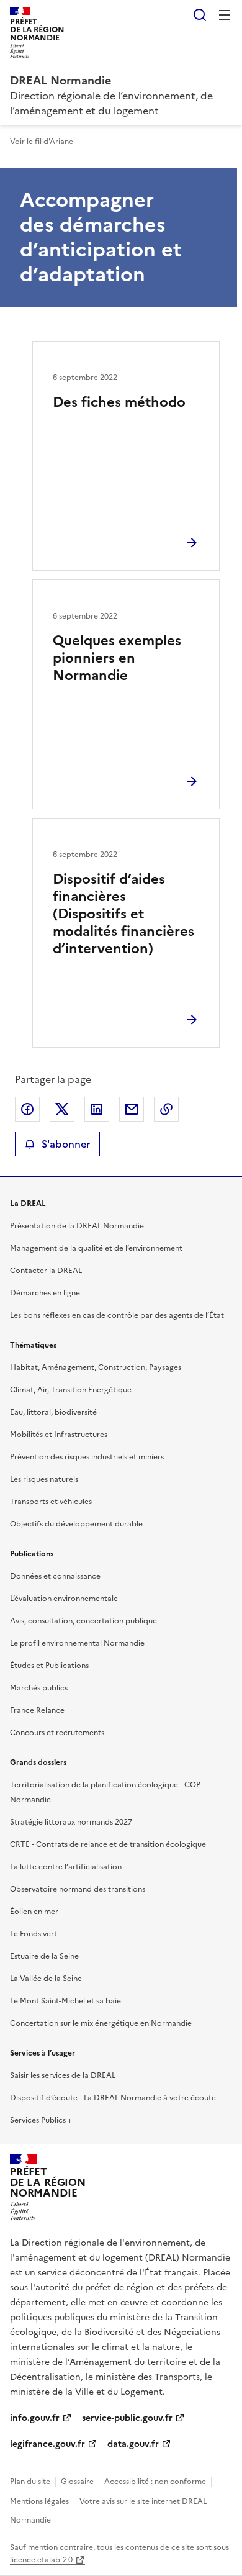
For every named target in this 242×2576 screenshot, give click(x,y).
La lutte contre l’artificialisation (66, 1867)
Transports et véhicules (51, 1502)
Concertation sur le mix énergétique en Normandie (101, 2023)
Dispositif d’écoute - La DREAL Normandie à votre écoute (113, 2098)
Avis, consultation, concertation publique (83, 1621)
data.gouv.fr (133, 2444)
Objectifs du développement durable (76, 1524)
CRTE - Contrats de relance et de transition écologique (108, 1844)
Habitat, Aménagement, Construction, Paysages (96, 1367)
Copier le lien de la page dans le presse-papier (166, 1109)
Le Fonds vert (34, 1934)
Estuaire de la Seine (44, 1956)
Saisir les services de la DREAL (63, 2075)
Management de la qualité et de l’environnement (96, 1248)
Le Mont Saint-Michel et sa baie (65, 2001)
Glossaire (77, 2482)
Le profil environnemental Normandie (77, 1643)
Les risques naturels (44, 1479)
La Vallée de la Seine (46, 1979)
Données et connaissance (55, 1576)
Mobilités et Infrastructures (59, 1435)
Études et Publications (49, 1666)
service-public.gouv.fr (127, 2418)
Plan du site (30, 2482)
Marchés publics (39, 1688)
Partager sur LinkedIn (97, 1109)
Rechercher (200, 15)
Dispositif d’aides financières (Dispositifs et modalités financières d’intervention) (123, 914)
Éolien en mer (34, 1912)
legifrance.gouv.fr (47, 2444)
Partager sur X (62, 1109)
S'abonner (66, 1144)
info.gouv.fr (35, 2418)
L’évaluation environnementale (64, 1599)
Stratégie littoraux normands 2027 (71, 1822)
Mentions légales (39, 2501)
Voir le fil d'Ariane (42, 142)
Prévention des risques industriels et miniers (87, 1457)
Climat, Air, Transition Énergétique (71, 1390)
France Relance (37, 1710)
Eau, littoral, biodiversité (53, 1412)
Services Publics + (41, 2120)
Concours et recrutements (57, 1733)
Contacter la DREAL (46, 1271)
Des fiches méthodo (119, 402)
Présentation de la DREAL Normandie (77, 1226)
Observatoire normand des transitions (78, 1889)
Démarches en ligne (45, 1293)
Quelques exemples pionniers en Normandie (117, 658)
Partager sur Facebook (27, 1109)
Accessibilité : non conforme (155, 2482)
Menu (225, 15)
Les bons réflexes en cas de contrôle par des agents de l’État (117, 1315)
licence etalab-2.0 (41, 2560)
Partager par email (132, 1109)
